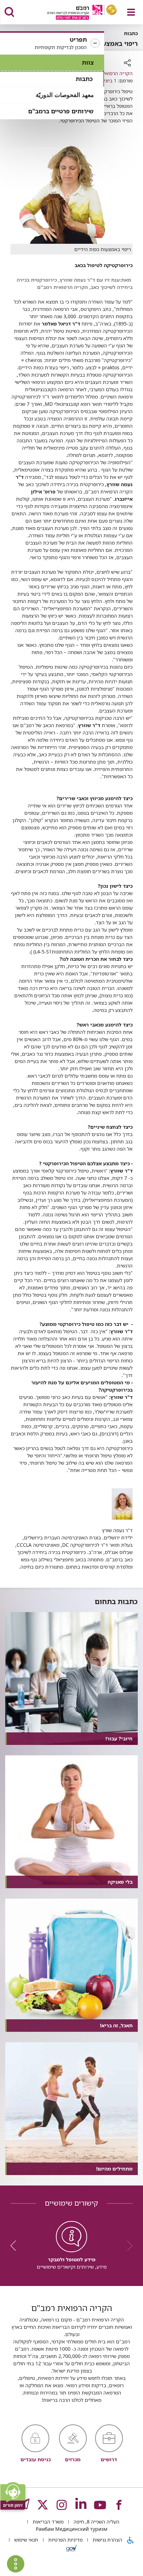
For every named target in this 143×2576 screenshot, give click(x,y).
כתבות (84, 79)
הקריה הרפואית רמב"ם (109, 73)
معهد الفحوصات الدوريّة (65, 95)
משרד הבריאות (47, 2522)
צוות (88, 62)
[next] (16, 2246)
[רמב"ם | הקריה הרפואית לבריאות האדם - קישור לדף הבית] (73, 13)
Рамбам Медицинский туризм (71, 2529)
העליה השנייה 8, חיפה (96, 2522)
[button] (52, 43)
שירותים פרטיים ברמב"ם (61, 111)
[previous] (127, 2246)
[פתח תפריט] (131, 12)
